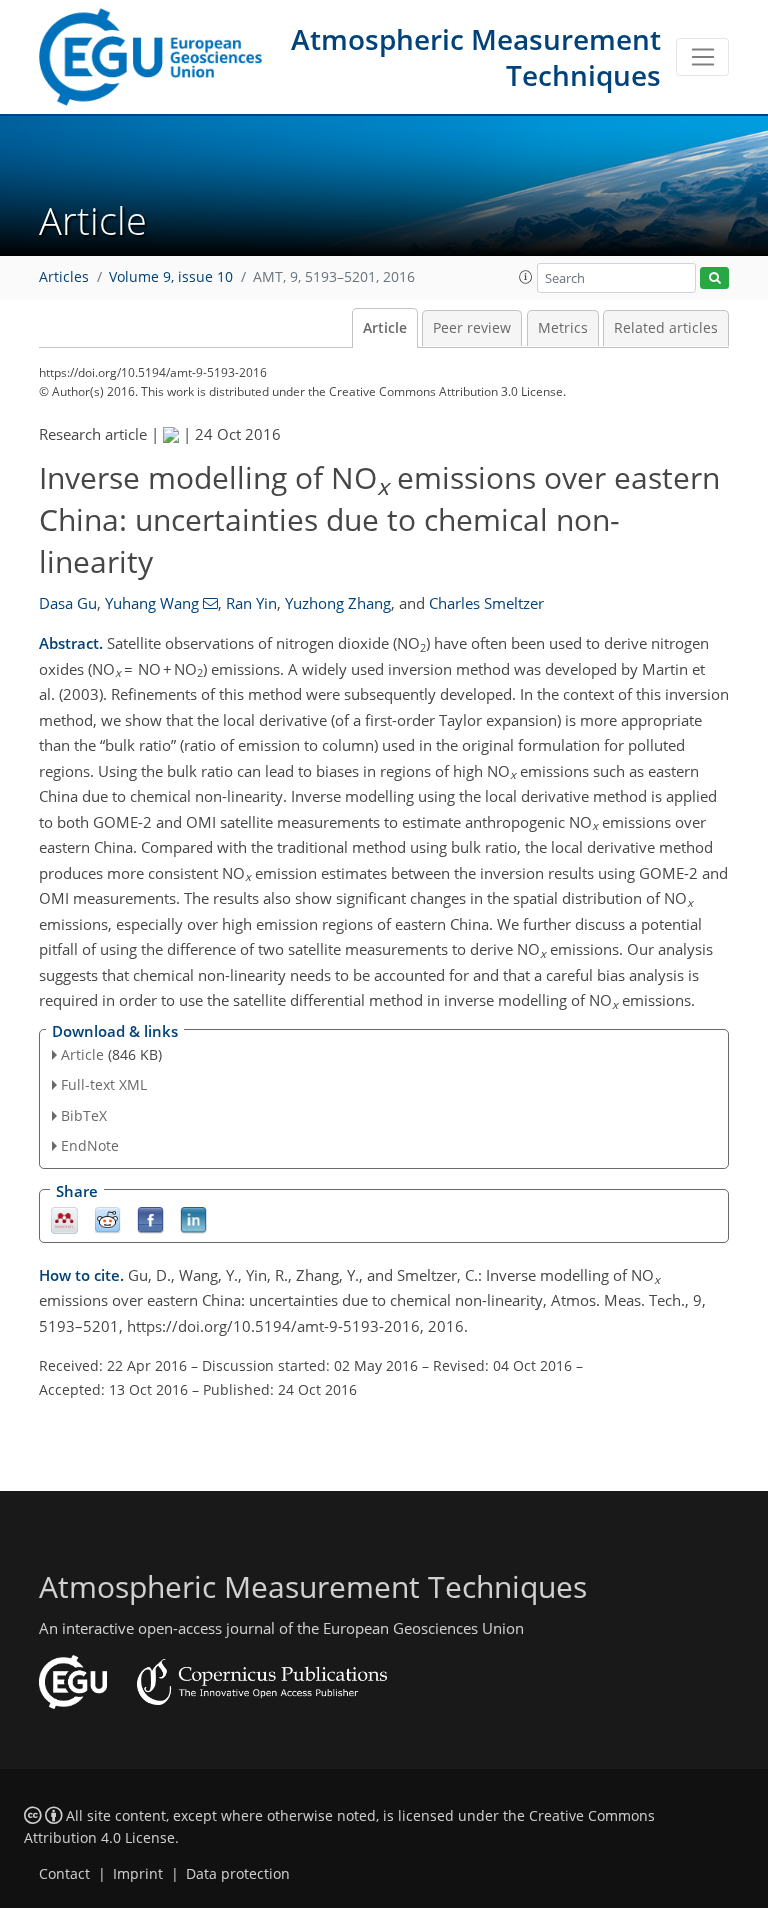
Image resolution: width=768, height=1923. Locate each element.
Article (385, 328)
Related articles (666, 328)
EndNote (90, 1145)
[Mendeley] (64, 1218)
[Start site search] (714, 278)
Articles (64, 277)
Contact (64, 1874)
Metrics (563, 328)
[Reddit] (107, 1218)
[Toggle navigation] (702, 57)
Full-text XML (104, 1084)
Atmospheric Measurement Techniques (476, 57)
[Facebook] (150, 1218)
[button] (526, 277)
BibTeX (84, 1115)
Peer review (472, 328)
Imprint (138, 1874)
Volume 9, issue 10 (171, 277)
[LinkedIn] (193, 1218)
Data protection (238, 1874)
